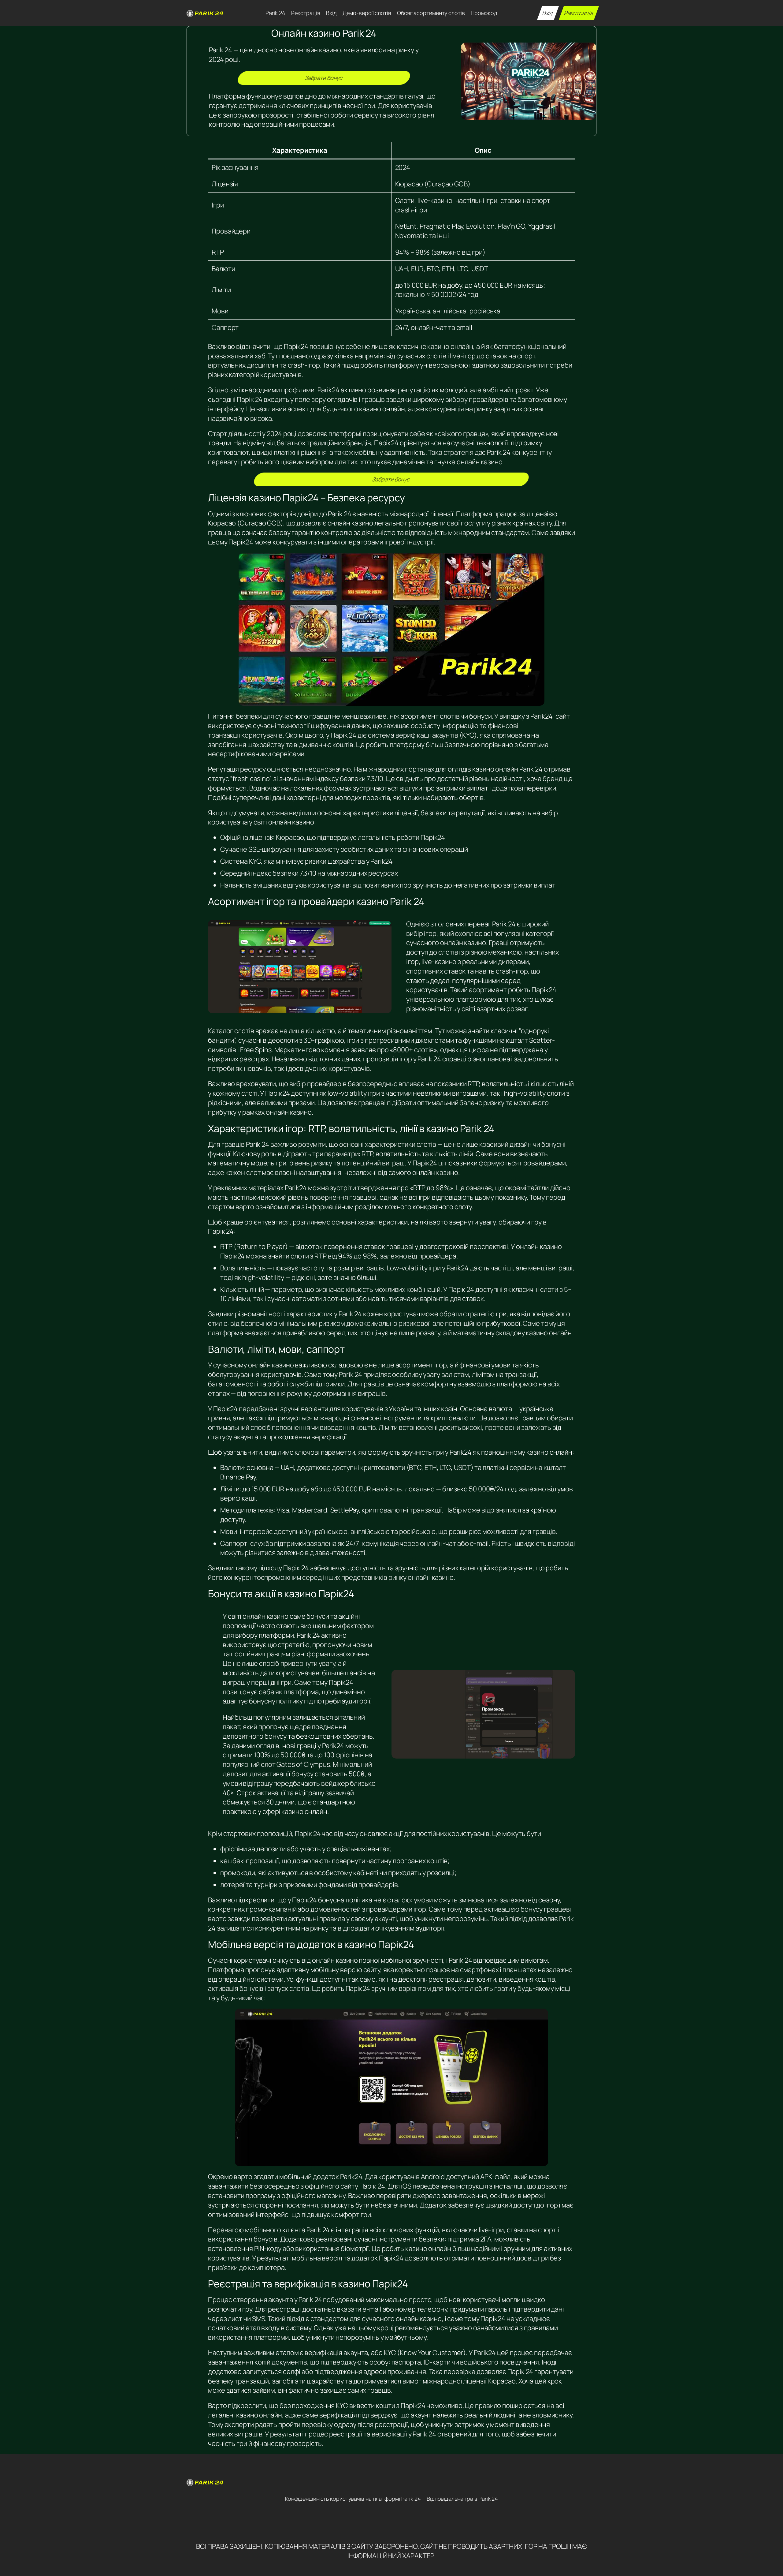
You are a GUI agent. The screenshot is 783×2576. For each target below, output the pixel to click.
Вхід (548, 13)
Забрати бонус (324, 78)
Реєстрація (579, 13)
